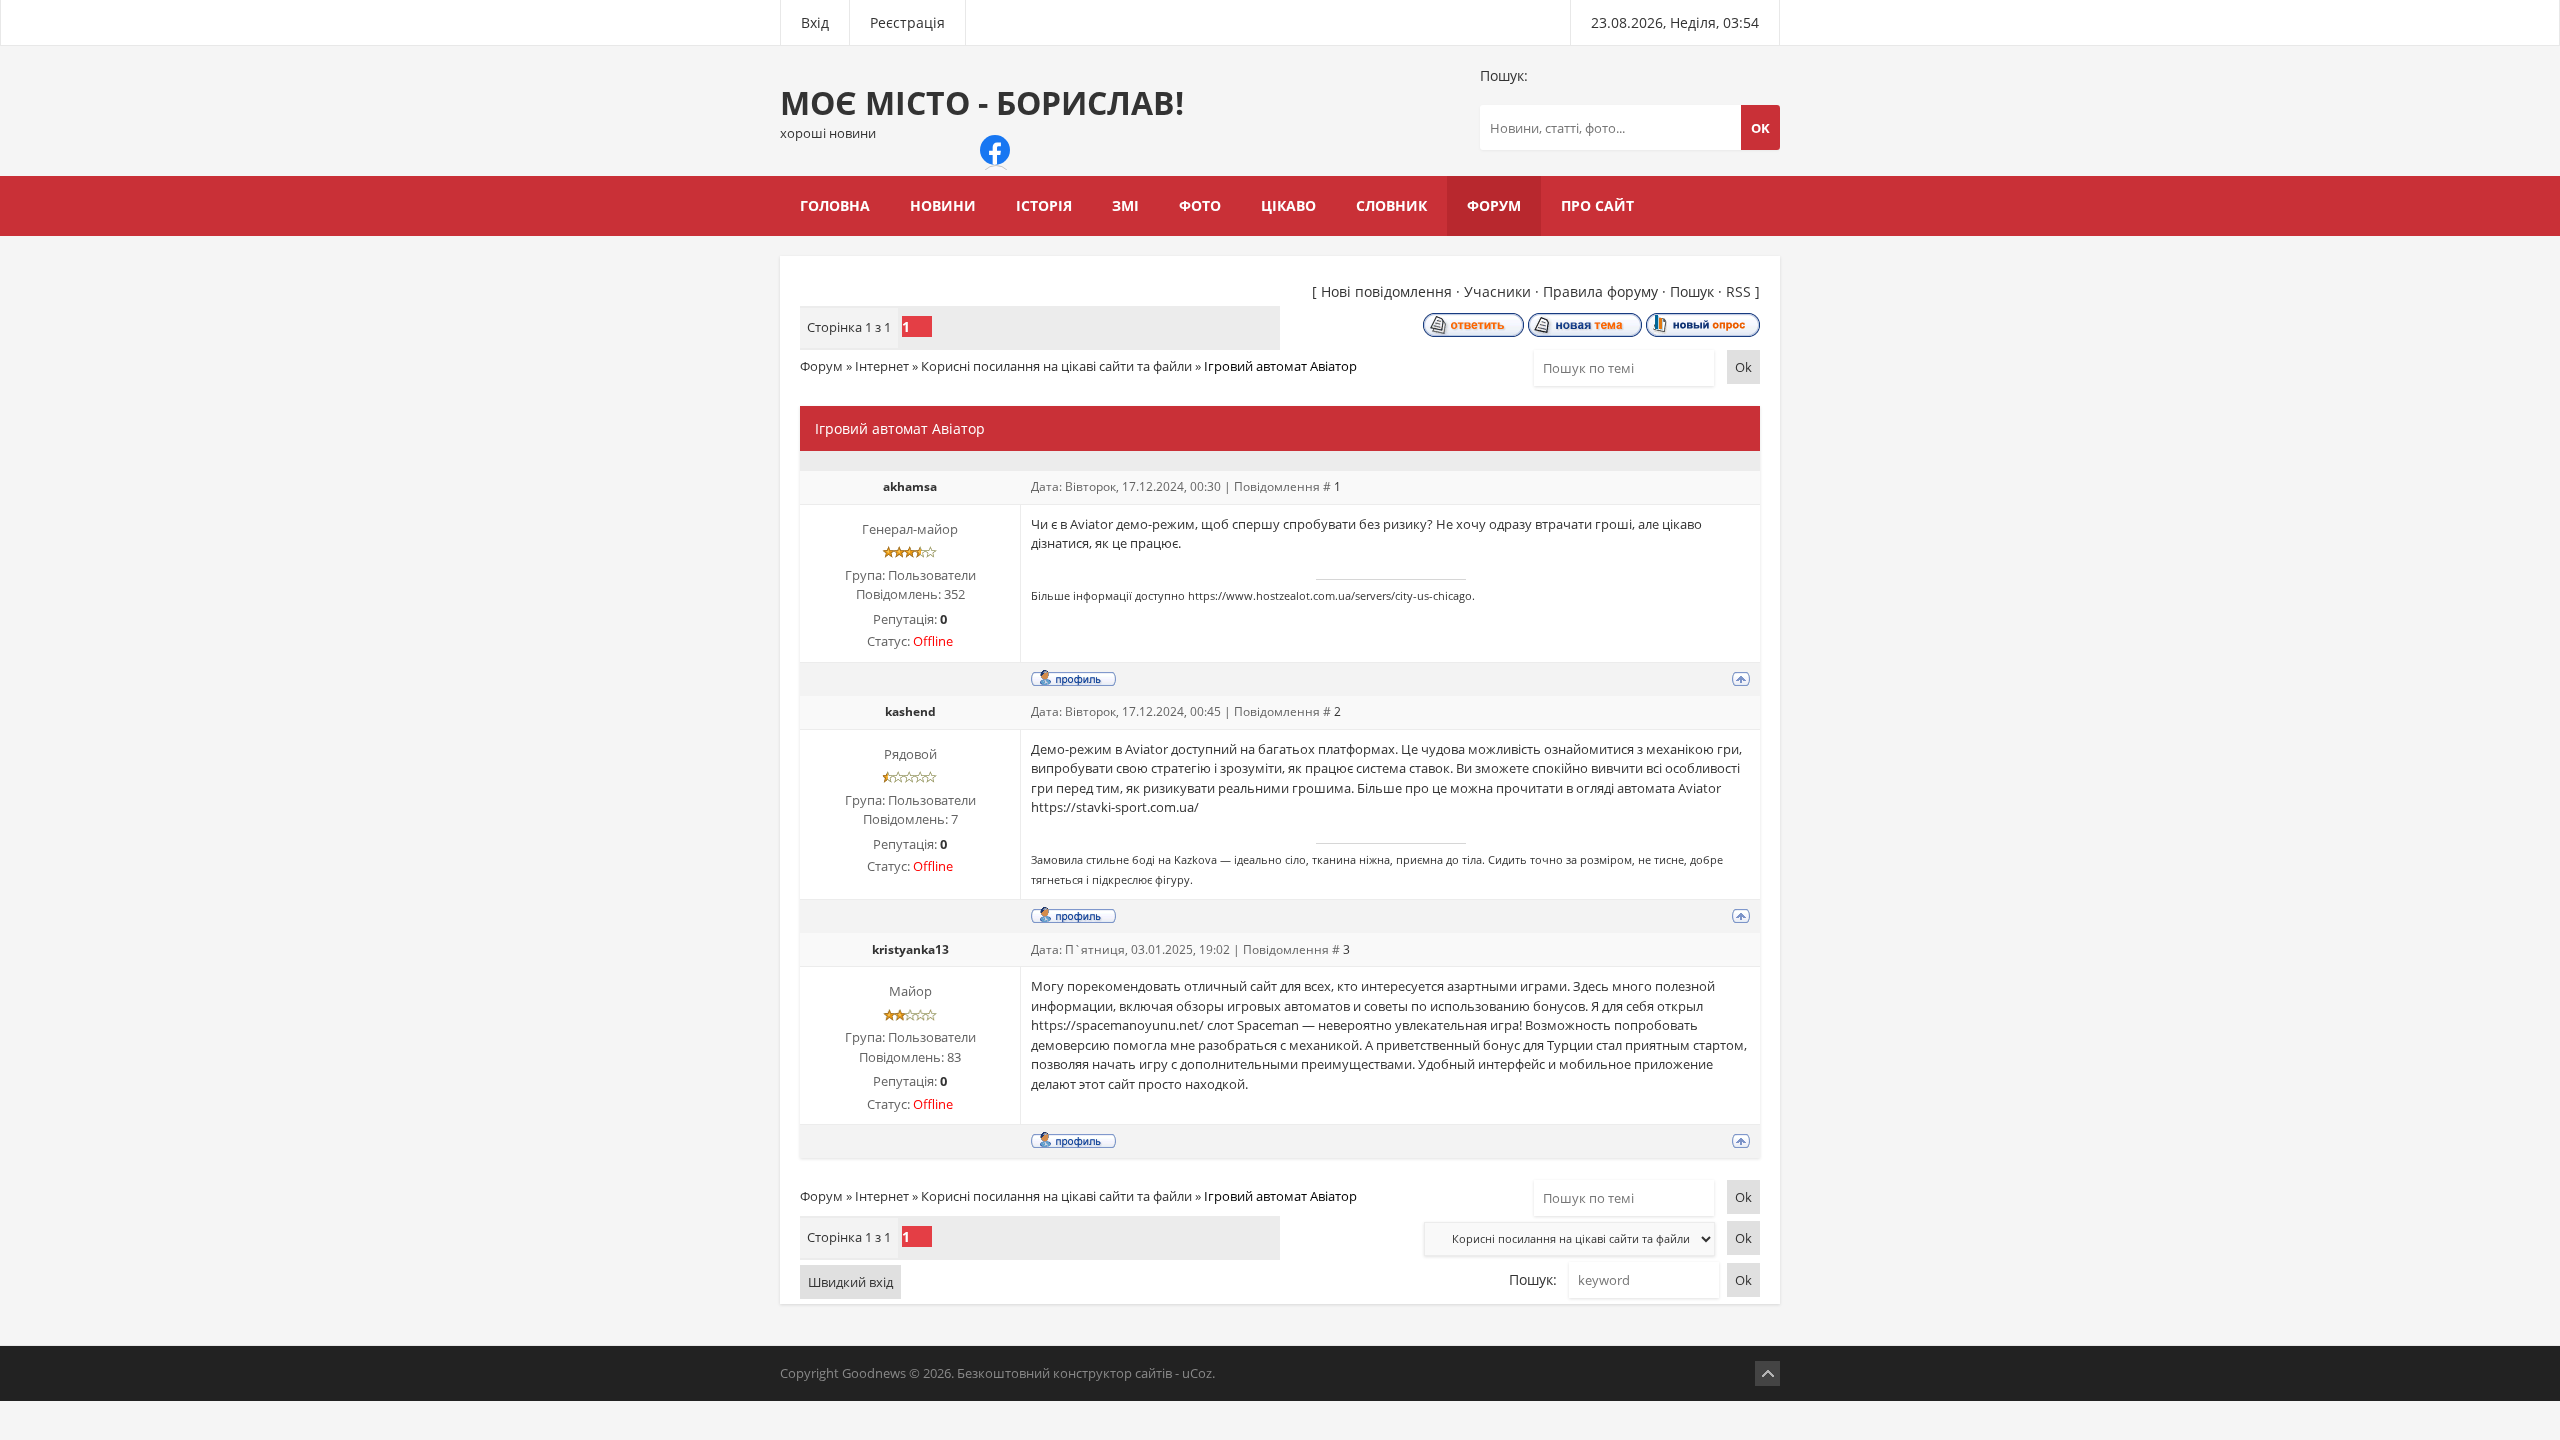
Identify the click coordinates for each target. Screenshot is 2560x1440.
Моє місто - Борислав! (982, 111)
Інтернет (882, 366)
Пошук (1692, 291)
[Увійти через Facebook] (995, 150)
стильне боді (1120, 860)
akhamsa (910, 486)
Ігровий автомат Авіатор (1280, 366)
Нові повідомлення (1386, 291)
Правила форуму (1600, 291)
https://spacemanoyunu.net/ (1117, 1025)
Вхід (815, 22)
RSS (1738, 291)
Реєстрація (907, 22)
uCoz (1197, 1373)
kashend (910, 711)
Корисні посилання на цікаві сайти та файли (1056, 366)
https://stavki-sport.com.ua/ (1115, 807)
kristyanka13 (910, 949)
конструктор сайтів (1112, 1373)
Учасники (1497, 291)
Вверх (1767, 1373)
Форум (821, 366)
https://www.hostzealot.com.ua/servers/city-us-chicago (1330, 596)
